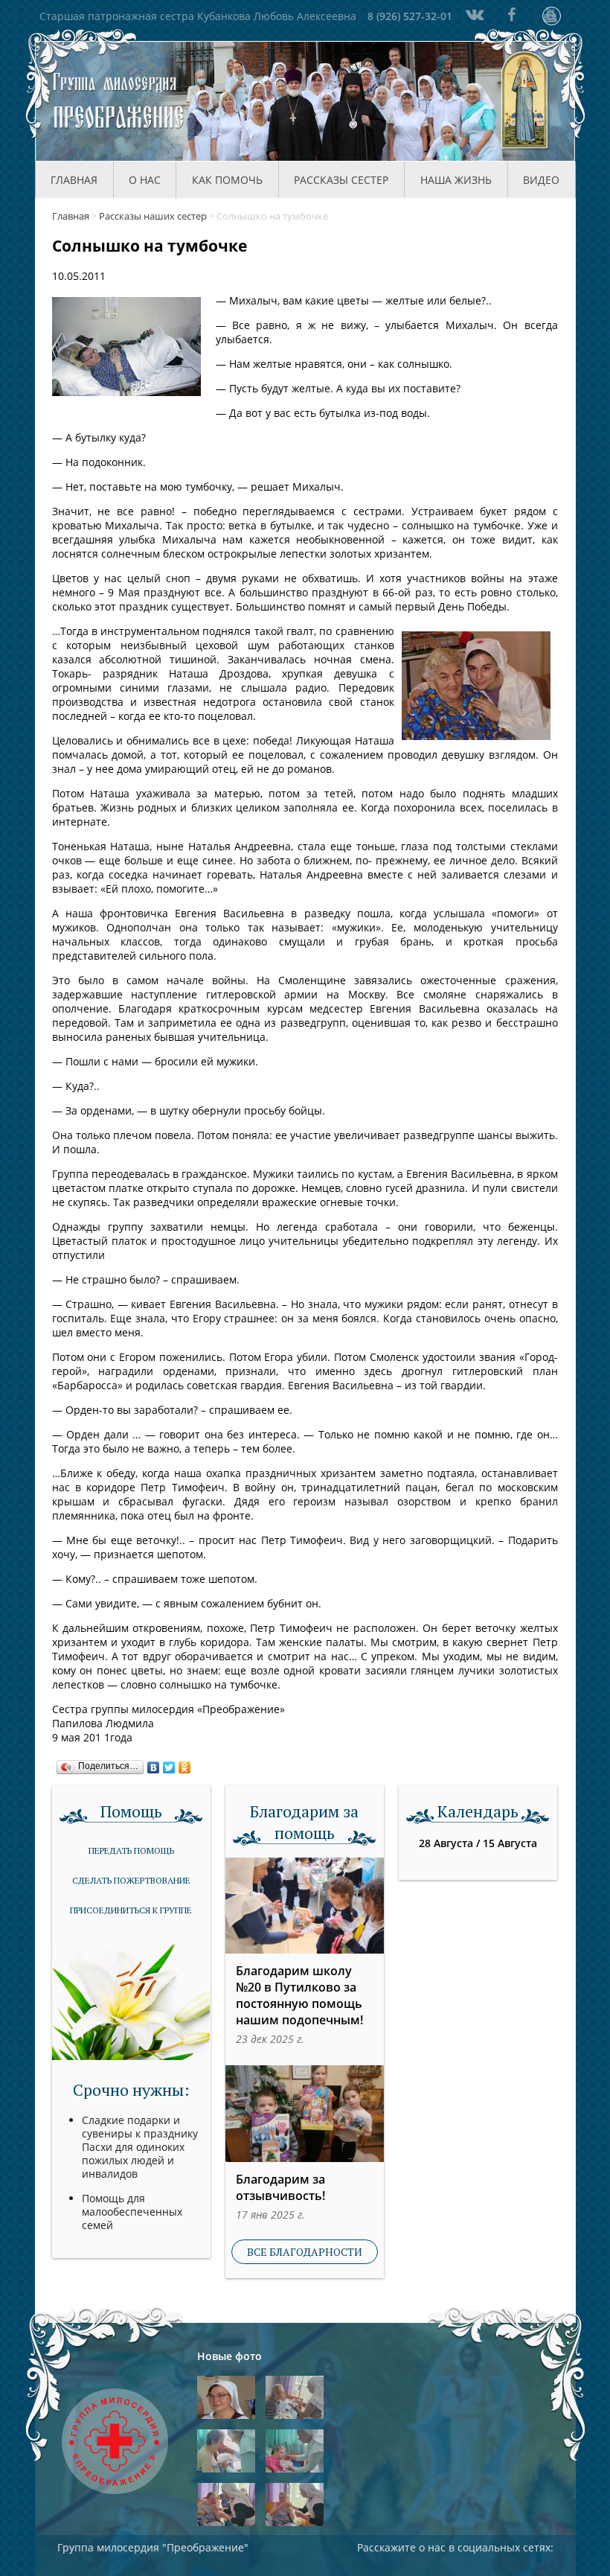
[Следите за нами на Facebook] (512, 15)
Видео (541, 180)
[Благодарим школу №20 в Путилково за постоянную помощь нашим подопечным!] (305, 1906)
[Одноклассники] (185, 1764)
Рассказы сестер (341, 180)
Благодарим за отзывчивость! (280, 2187)
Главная (74, 180)
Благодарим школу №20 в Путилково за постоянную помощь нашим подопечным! (299, 1995)
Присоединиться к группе (131, 1910)
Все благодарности (305, 2252)
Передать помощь (131, 1850)
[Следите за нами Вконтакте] (473, 15)
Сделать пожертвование (131, 1880)
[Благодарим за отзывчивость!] (305, 2113)
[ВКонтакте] (154, 1764)
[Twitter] (169, 1764)
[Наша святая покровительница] (525, 101)
